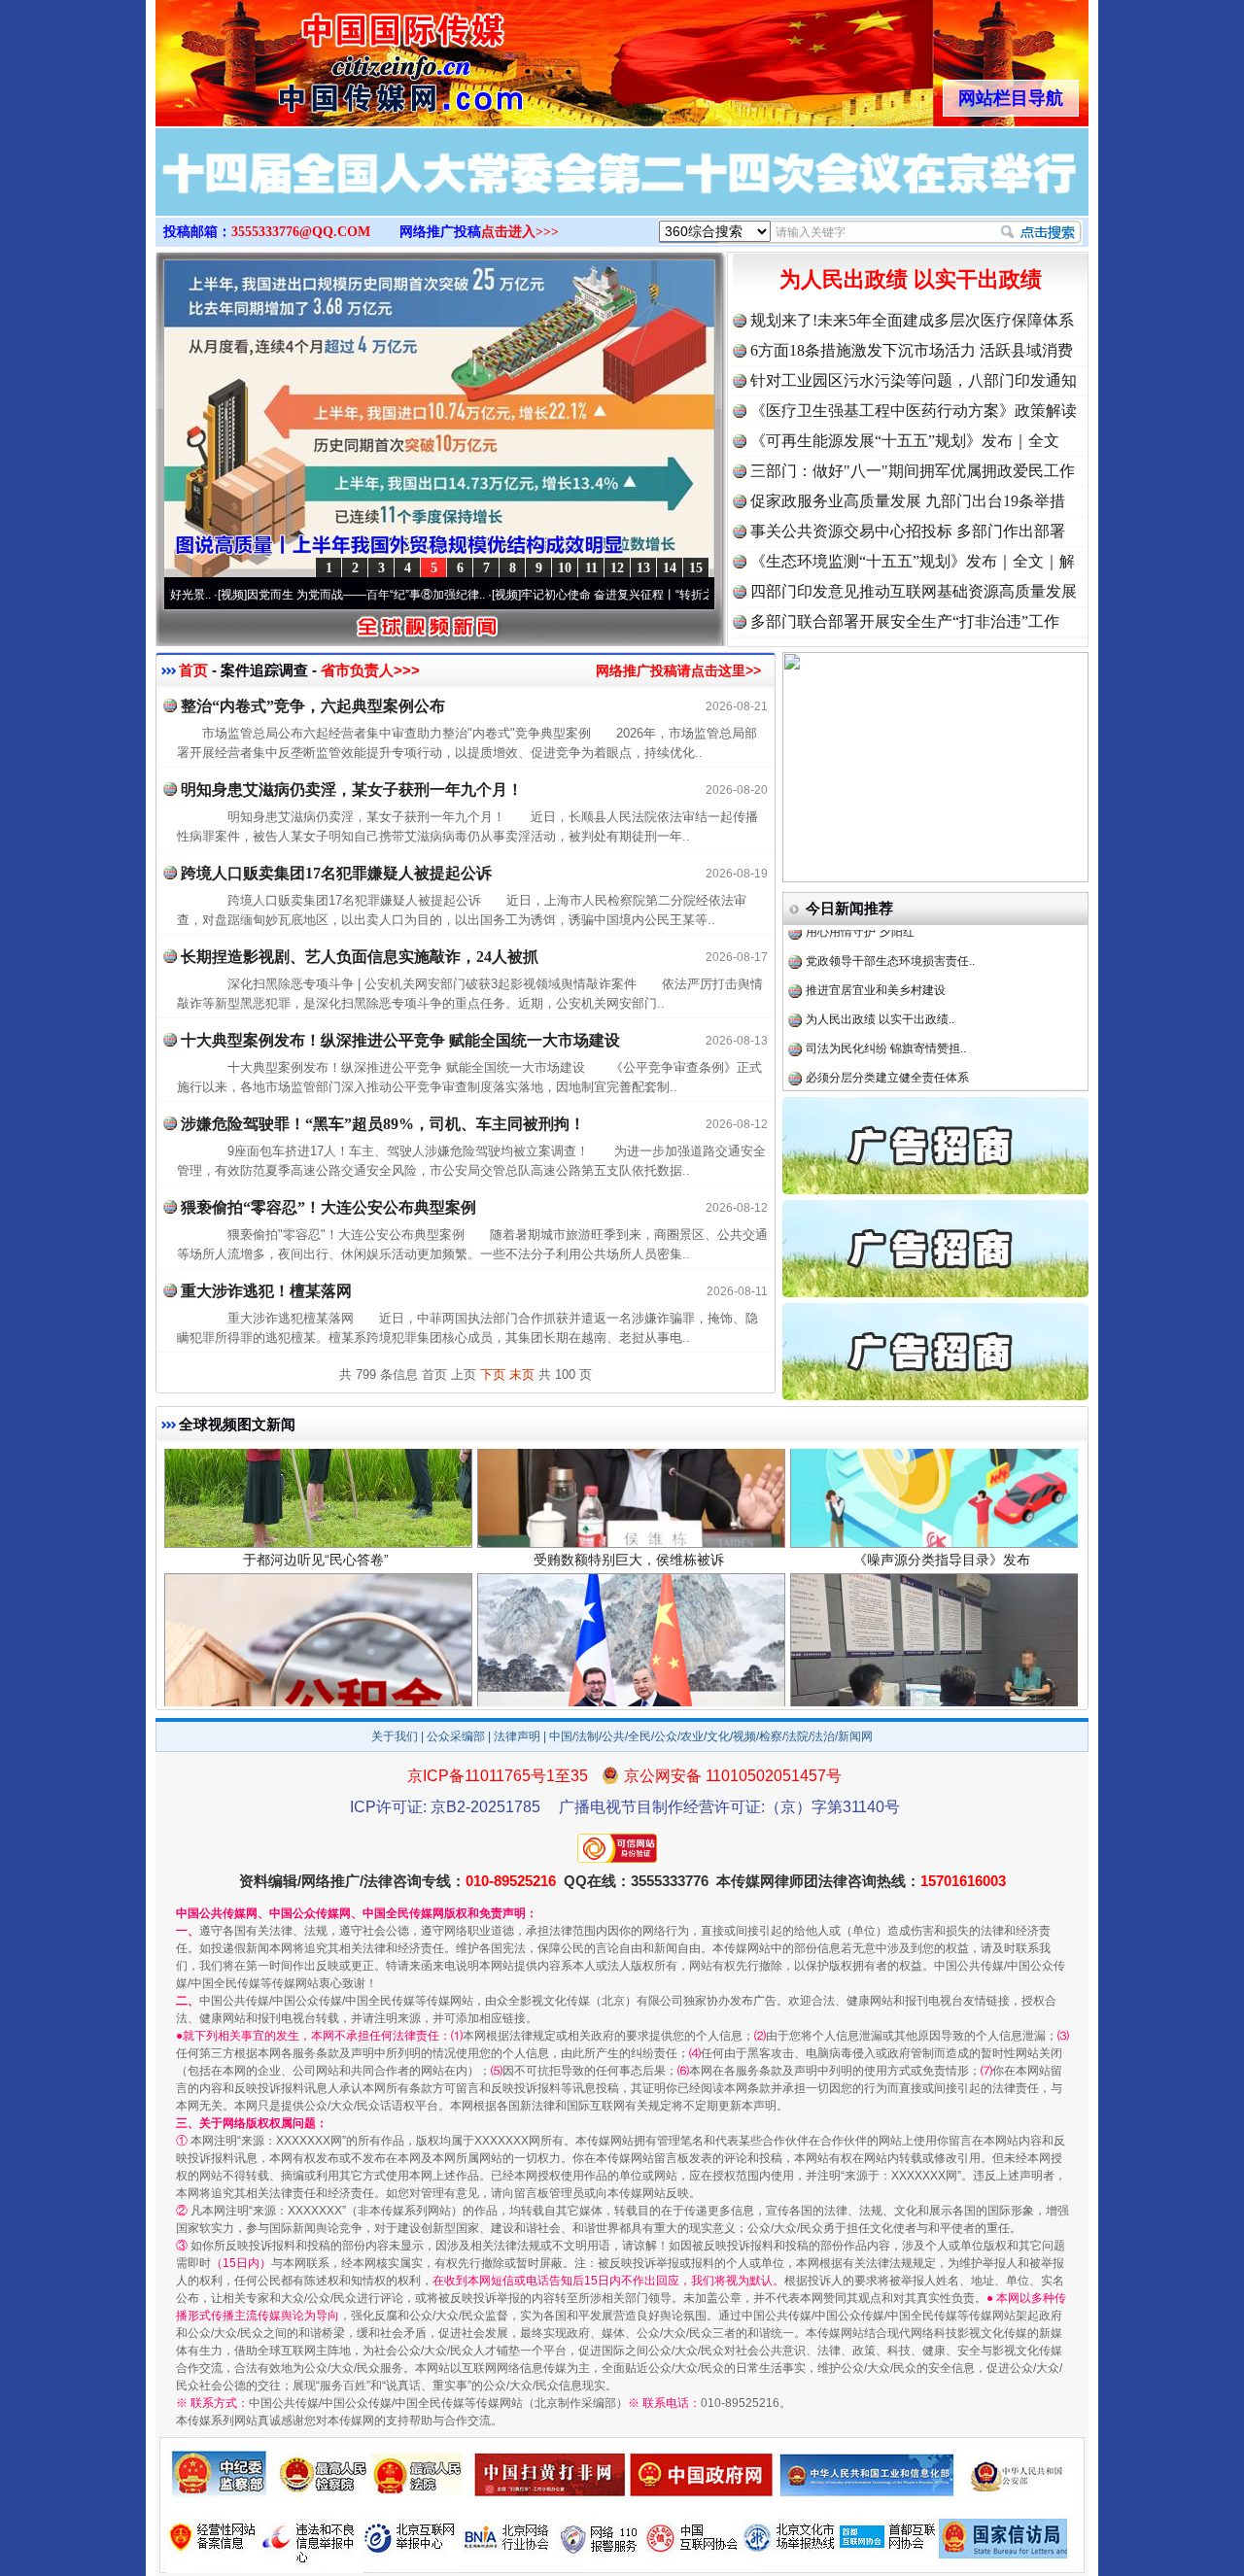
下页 (493, 1374)
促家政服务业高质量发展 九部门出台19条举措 (908, 501)
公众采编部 (456, 1736)
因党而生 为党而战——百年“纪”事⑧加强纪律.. (276, 595)
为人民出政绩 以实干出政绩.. (880, 960)
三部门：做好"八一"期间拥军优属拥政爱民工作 (913, 471)
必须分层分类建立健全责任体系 (887, 1018)
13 (643, 568)
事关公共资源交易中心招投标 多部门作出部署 (908, 531)
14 (670, 568)
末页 (522, 1374)
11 (591, 568)
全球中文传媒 (316, 56)
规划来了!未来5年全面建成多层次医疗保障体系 (912, 320)
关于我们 (395, 1736)
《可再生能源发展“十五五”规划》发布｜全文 (905, 441)
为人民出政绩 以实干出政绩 (911, 279)
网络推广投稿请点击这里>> (678, 670)
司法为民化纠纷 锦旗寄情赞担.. (886, 989)
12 (617, 568)
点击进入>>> (520, 232)
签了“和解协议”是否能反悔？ (880, 1077)
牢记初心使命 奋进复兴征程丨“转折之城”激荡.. (551, 595)
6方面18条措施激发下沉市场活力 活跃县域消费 (912, 350)
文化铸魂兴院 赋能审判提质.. (880, 1048)
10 (565, 568)
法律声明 (517, 1736)
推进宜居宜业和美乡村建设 (876, 931)
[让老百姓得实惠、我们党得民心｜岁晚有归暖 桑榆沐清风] (622, 192)
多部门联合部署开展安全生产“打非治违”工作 (905, 621)
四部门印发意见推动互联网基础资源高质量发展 (914, 591)
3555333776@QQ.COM (301, 232)
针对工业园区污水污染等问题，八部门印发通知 (914, 380)
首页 (193, 670)
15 (696, 568)
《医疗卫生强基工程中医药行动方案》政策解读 (914, 411)
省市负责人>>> (370, 670)
